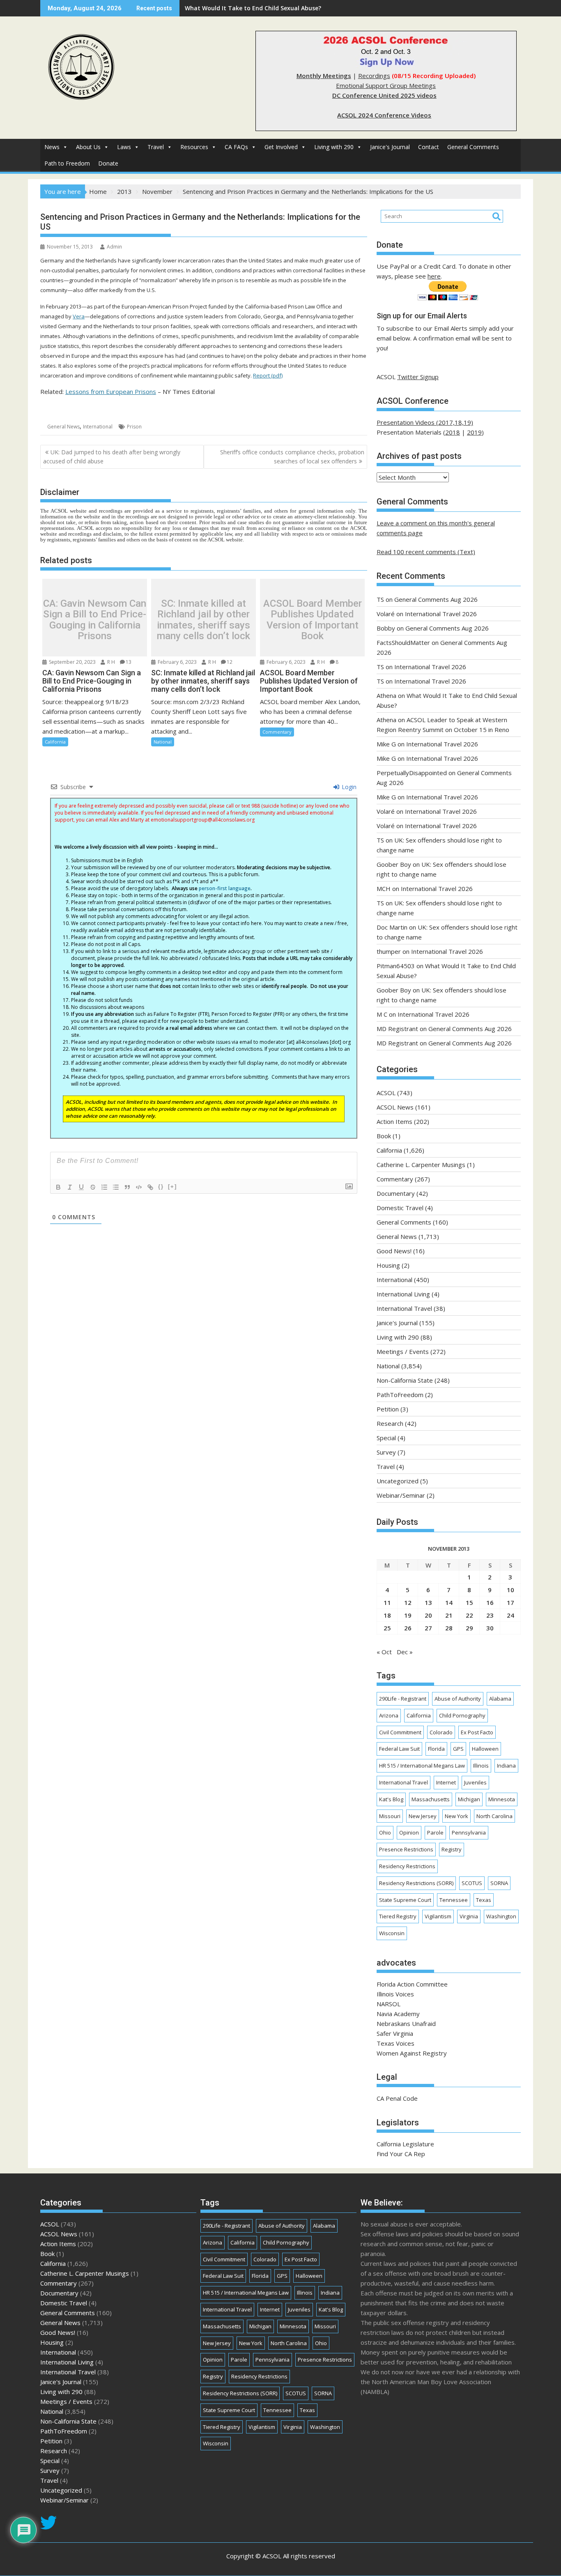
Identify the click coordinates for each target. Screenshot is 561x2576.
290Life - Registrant (403, 1699)
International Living (403, 1294)
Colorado (441, 1732)
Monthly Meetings (324, 76)
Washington (501, 1916)
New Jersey (423, 1816)
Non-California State (405, 1380)
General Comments (473, 147)
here (434, 276)
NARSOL (389, 2004)
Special (386, 1438)
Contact (429, 147)
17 (510, 1602)
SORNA (499, 1883)
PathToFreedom (400, 1395)
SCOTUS (472, 1883)
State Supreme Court (405, 1900)
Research (390, 1423)
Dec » (405, 1652)
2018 (453, 432)
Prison (134, 427)
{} (161, 1187)
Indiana (506, 1766)
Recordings (374, 76)
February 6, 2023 (177, 662)
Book (384, 1136)
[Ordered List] (104, 1187)
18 (387, 1615)
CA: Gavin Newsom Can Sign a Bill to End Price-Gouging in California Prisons (95, 620)
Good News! (394, 1251)
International (98, 427)
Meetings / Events (403, 1351)
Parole (435, 1832)
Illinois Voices (395, 1994)
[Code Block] (139, 1187)
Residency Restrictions (407, 1866)
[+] (172, 1187)
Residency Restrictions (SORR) (416, 1883)
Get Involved (281, 147)
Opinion (409, 1832)
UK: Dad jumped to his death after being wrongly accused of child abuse (112, 457)
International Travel (404, 1308)
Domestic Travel (400, 1208)
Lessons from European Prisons (111, 391)
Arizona (389, 1715)
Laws (124, 147)
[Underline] (81, 1187)
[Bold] (58, 1187)
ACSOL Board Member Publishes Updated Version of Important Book (313, 620)
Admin (114, 247)
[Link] (150, 1187)
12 (230, 662)
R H (110, 662)
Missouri (390, 1816)
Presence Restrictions (406, 1849)
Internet (446, 1782)
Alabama (500, 1699)
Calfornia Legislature (405, 2144)
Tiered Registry (398, 1916)
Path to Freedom (67, 163)
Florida (436, 1749)
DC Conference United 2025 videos (384, 95)
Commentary (277, 732)
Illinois (481, 1766)
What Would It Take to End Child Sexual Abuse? (253, 8)
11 (387, 1602)
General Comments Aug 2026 (436, 599)
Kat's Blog (391, 1799)
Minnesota (502, 1799)
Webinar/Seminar (401, 1495)
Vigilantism (438, 1916)
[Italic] (70, 1187)
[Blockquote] (127, 1187)
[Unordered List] (116, 1187)
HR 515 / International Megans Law (422, 1766)
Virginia (469, 1916)
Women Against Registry (412, 2053)
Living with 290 (334, 147)
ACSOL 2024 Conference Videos (384, 115)
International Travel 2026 (441, 614)
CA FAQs (236, 147)
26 (408, 1628)
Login (348, 787)
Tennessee (454, 1900)
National (163, 742)
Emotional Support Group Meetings (386, 85)
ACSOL (386, 1093)
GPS (458, 1749)
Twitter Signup (418, 377)
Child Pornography (462, 1715)
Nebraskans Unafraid (406, 2024)
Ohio (385, 1832)
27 (428, 1628)
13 (129, 662)
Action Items (394, 1121)
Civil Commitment (400, 1732)
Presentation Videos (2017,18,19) (425, 422)
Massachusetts (431, 1799)
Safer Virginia (395, 2033)
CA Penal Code (397, 2098)
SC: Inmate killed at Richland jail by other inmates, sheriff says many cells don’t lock (203, 620)
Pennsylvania (469, 1832)
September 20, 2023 (72, 662)
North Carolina (494, 1816)
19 (408, 1615)
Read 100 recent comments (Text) (426, 552)
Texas (484, 1900)
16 (490, 1602)
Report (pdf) (268, 375)
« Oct (384, 1652)
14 (449, 1602)
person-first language (225, 888)
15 (469, 1602)
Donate (108, 163)
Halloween (485, 1749)
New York (456, 1816)
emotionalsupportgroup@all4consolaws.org (203, 820)
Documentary (396, 1193)
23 (490, 1615)
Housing (388, 1265)
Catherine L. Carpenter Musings (421, 1165)
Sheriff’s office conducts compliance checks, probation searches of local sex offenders (292, 457)
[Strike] (93, 1187)
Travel (156, 147)
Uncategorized (398, 1481)
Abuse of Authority (458, 1699)
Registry (452, 1849)
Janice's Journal (390, 147)
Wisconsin (392, 1933)
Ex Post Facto (477, 1732)
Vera (79, 316)
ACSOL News (395, 1107)
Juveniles (475, 1782)
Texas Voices (395, 2043)
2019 (474, 432)
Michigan (469, 1799)
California (55, 742)
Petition (388, 1409)
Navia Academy (398, 2014)
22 (469, 1615)
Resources (194, 147)
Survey (386, 1452)
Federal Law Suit (399, 1749)
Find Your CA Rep (401, 2154)
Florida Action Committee (412, 1984)
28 (449, 1628)
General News (63, 427)
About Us (88, 147)
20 (428, 1615)
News (52, 147)
